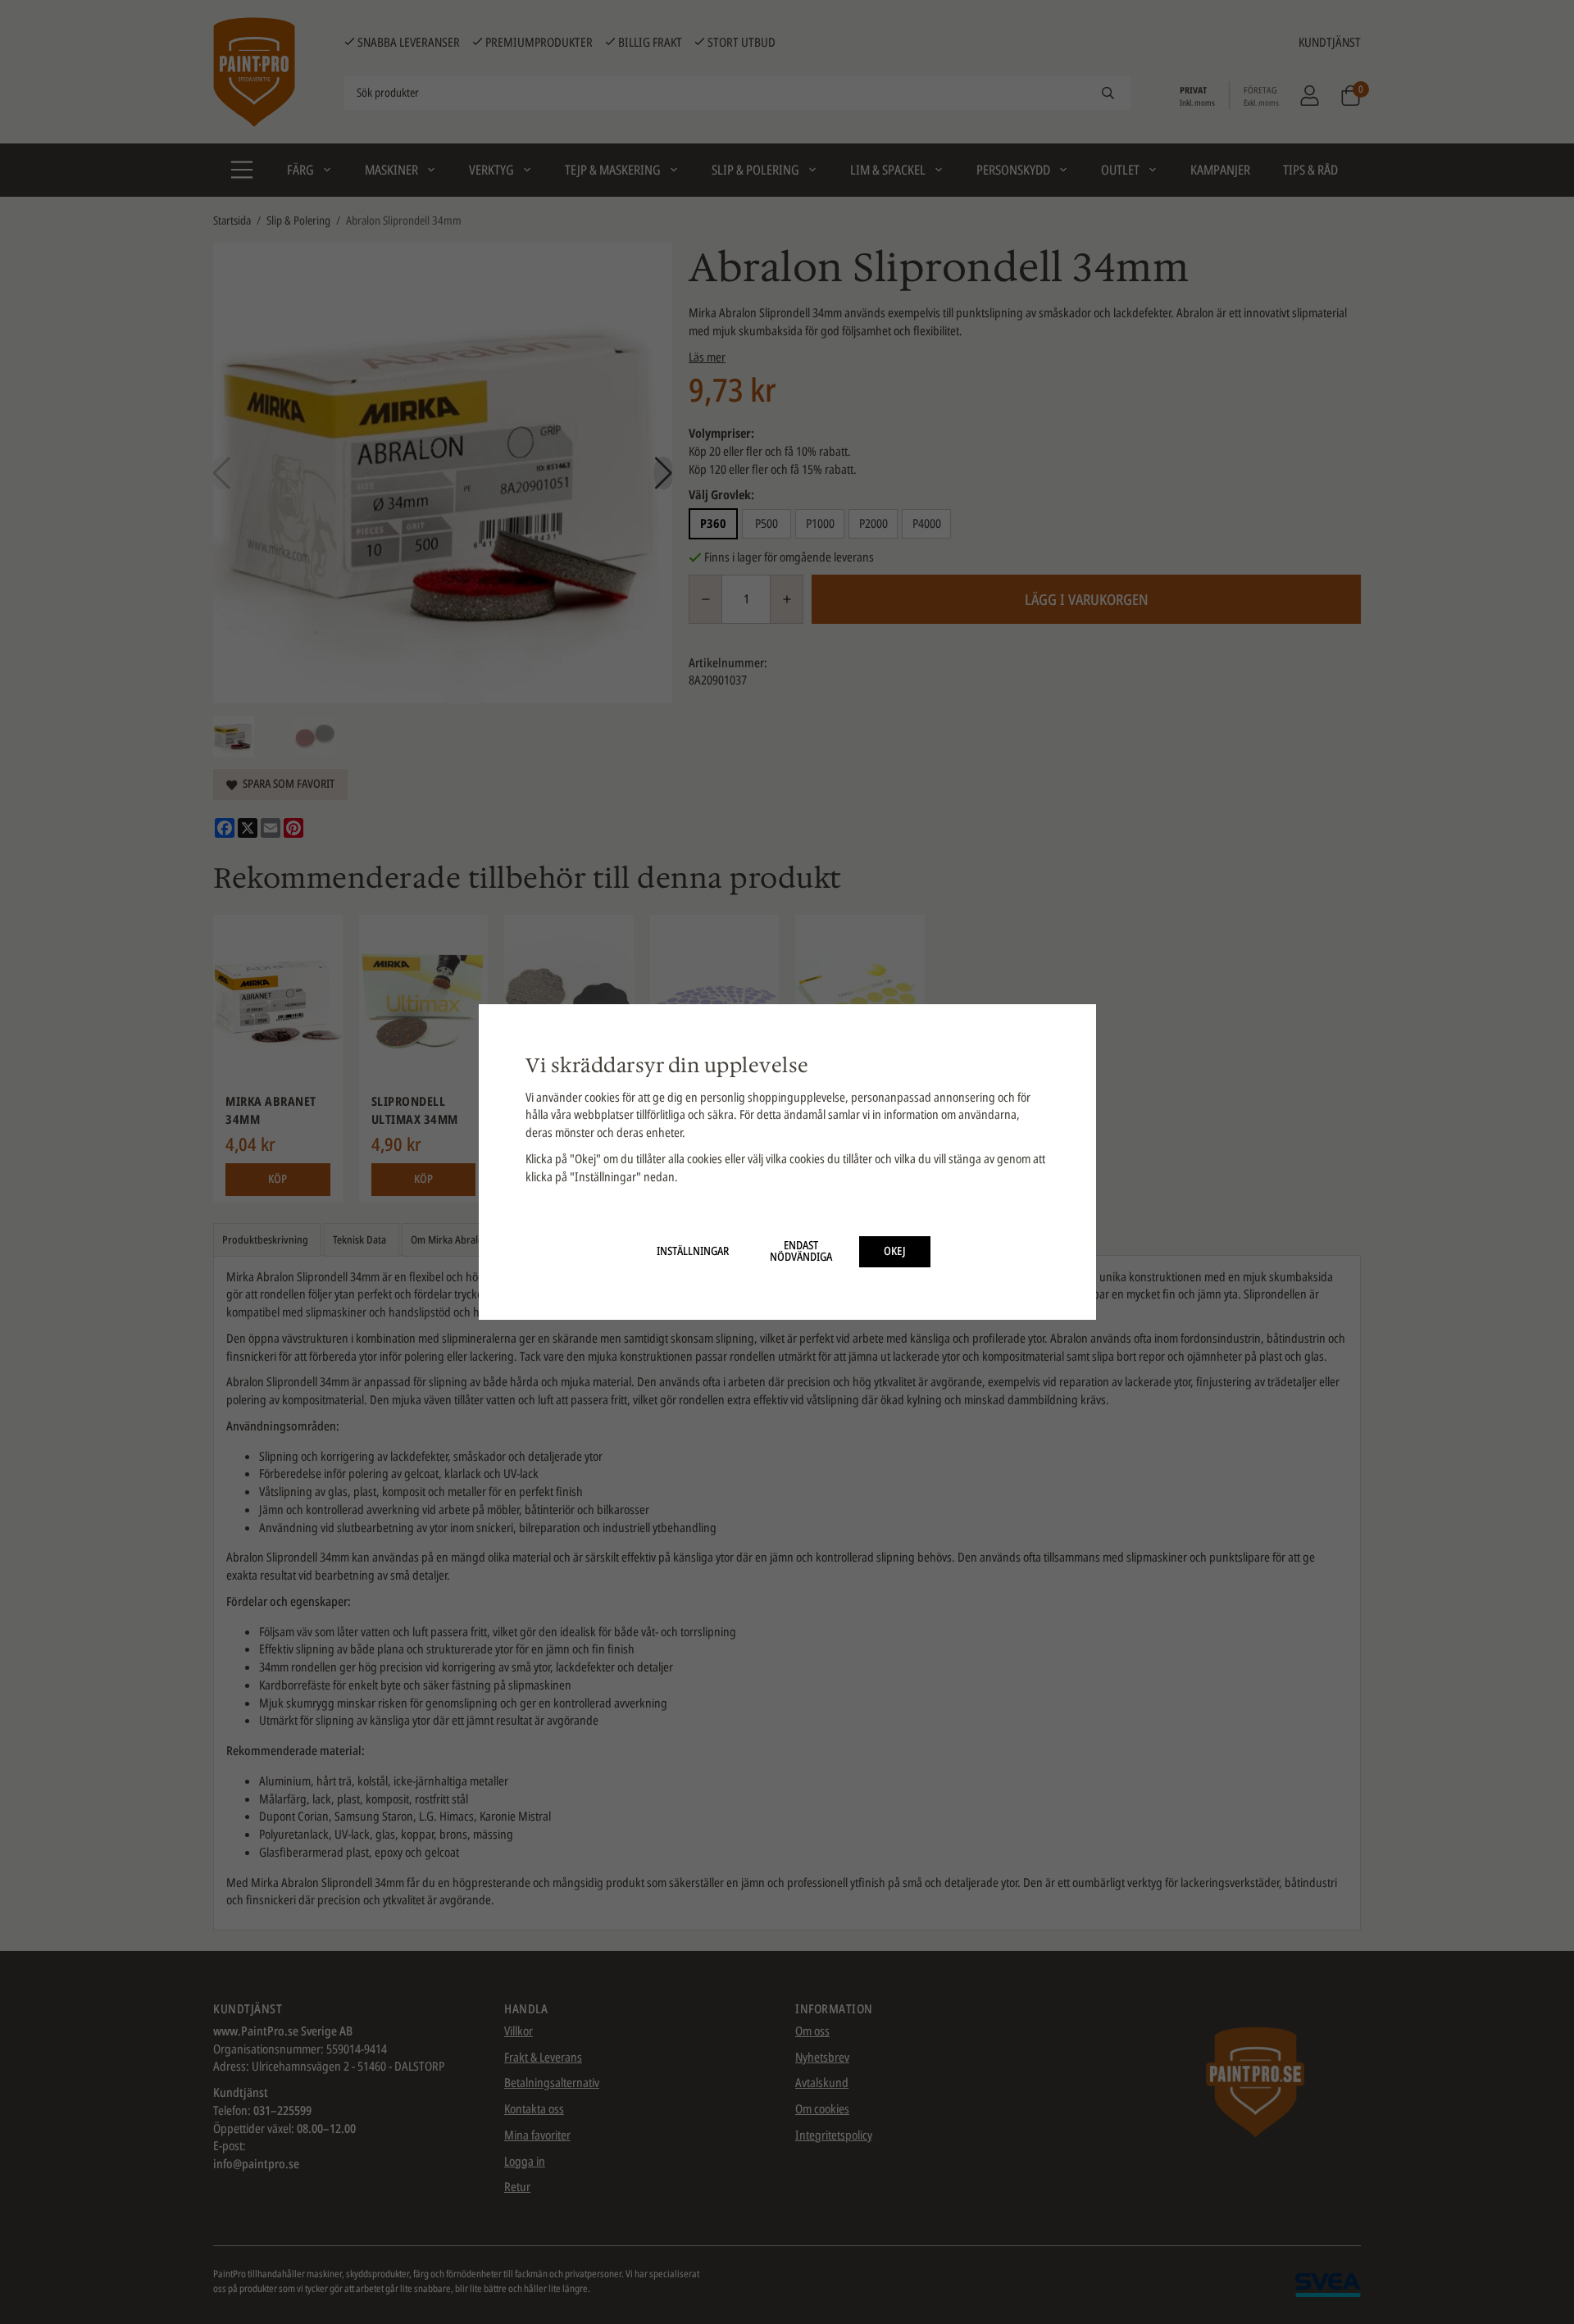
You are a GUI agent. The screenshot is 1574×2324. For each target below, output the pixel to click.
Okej (895, 1251)
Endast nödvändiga (801, 1251)
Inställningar (693, 1251)
